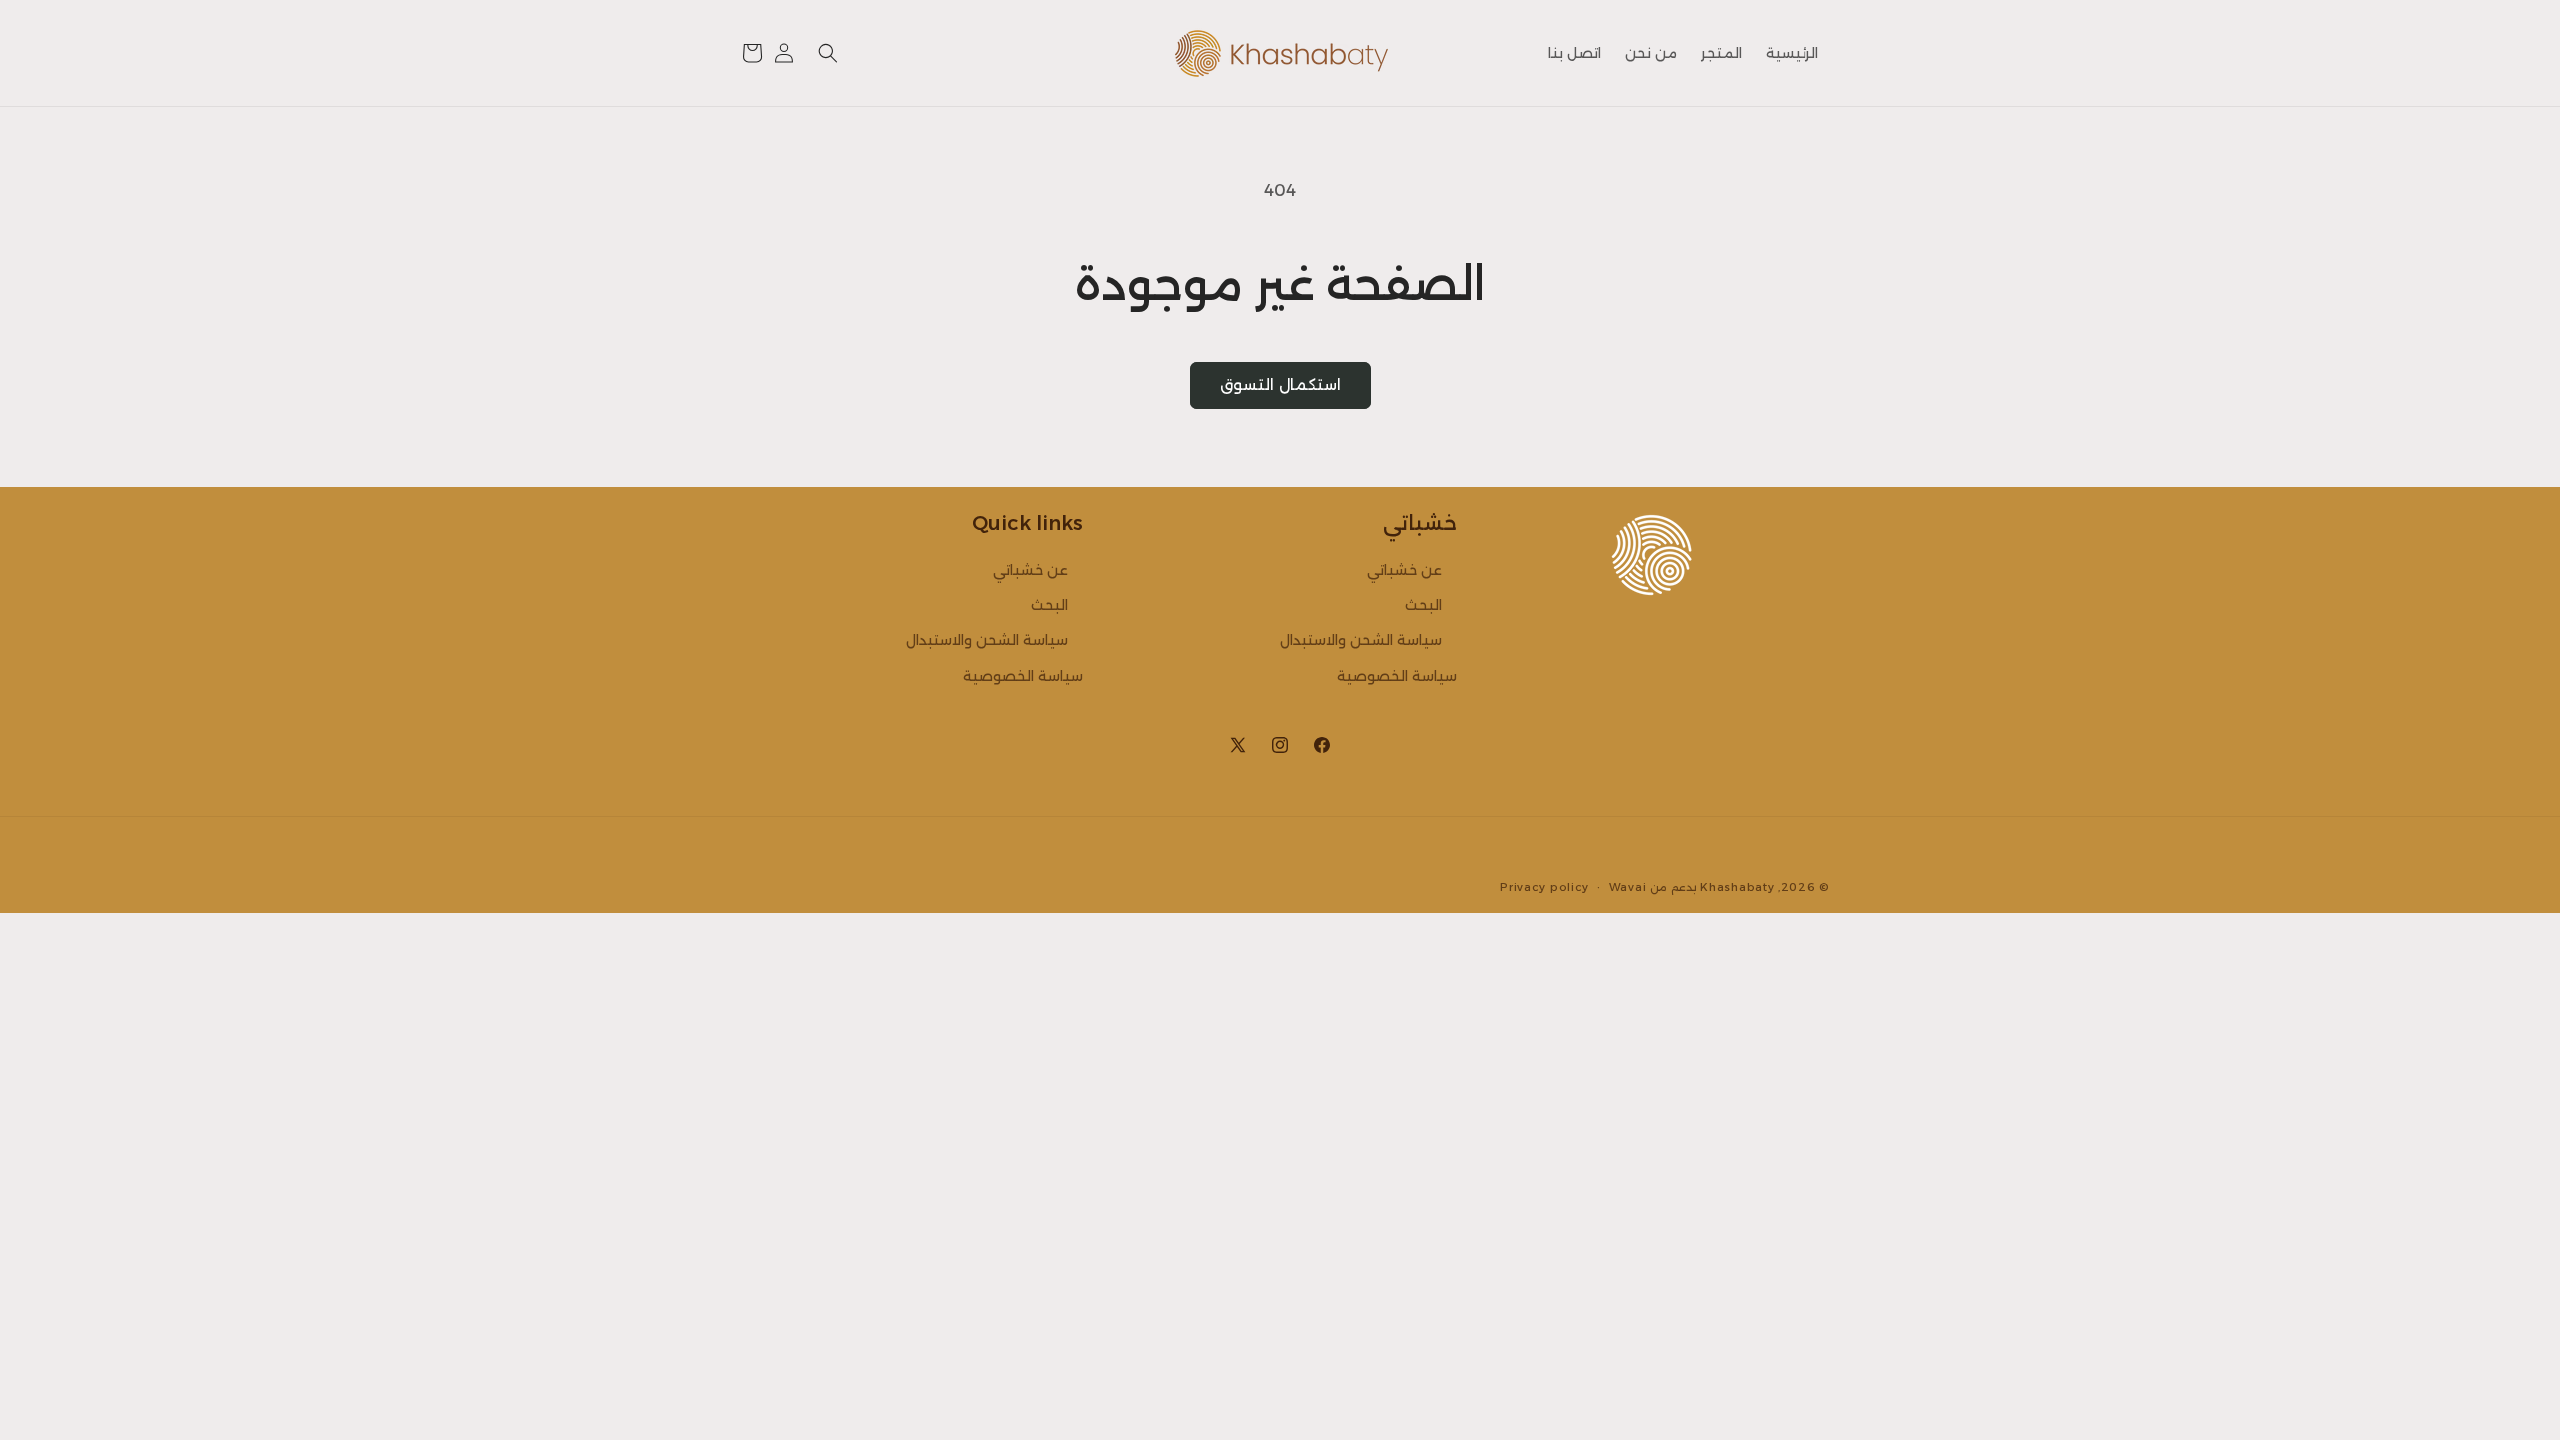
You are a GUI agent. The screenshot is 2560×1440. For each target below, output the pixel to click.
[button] (828, 53)
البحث (1423, 605)
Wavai (1628, 887)
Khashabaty (1737, 887)
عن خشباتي (1404, 570)
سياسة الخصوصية (1397, 676)
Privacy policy (1544, 887)
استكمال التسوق (1280, 384)
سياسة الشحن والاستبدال (1361, 640)
